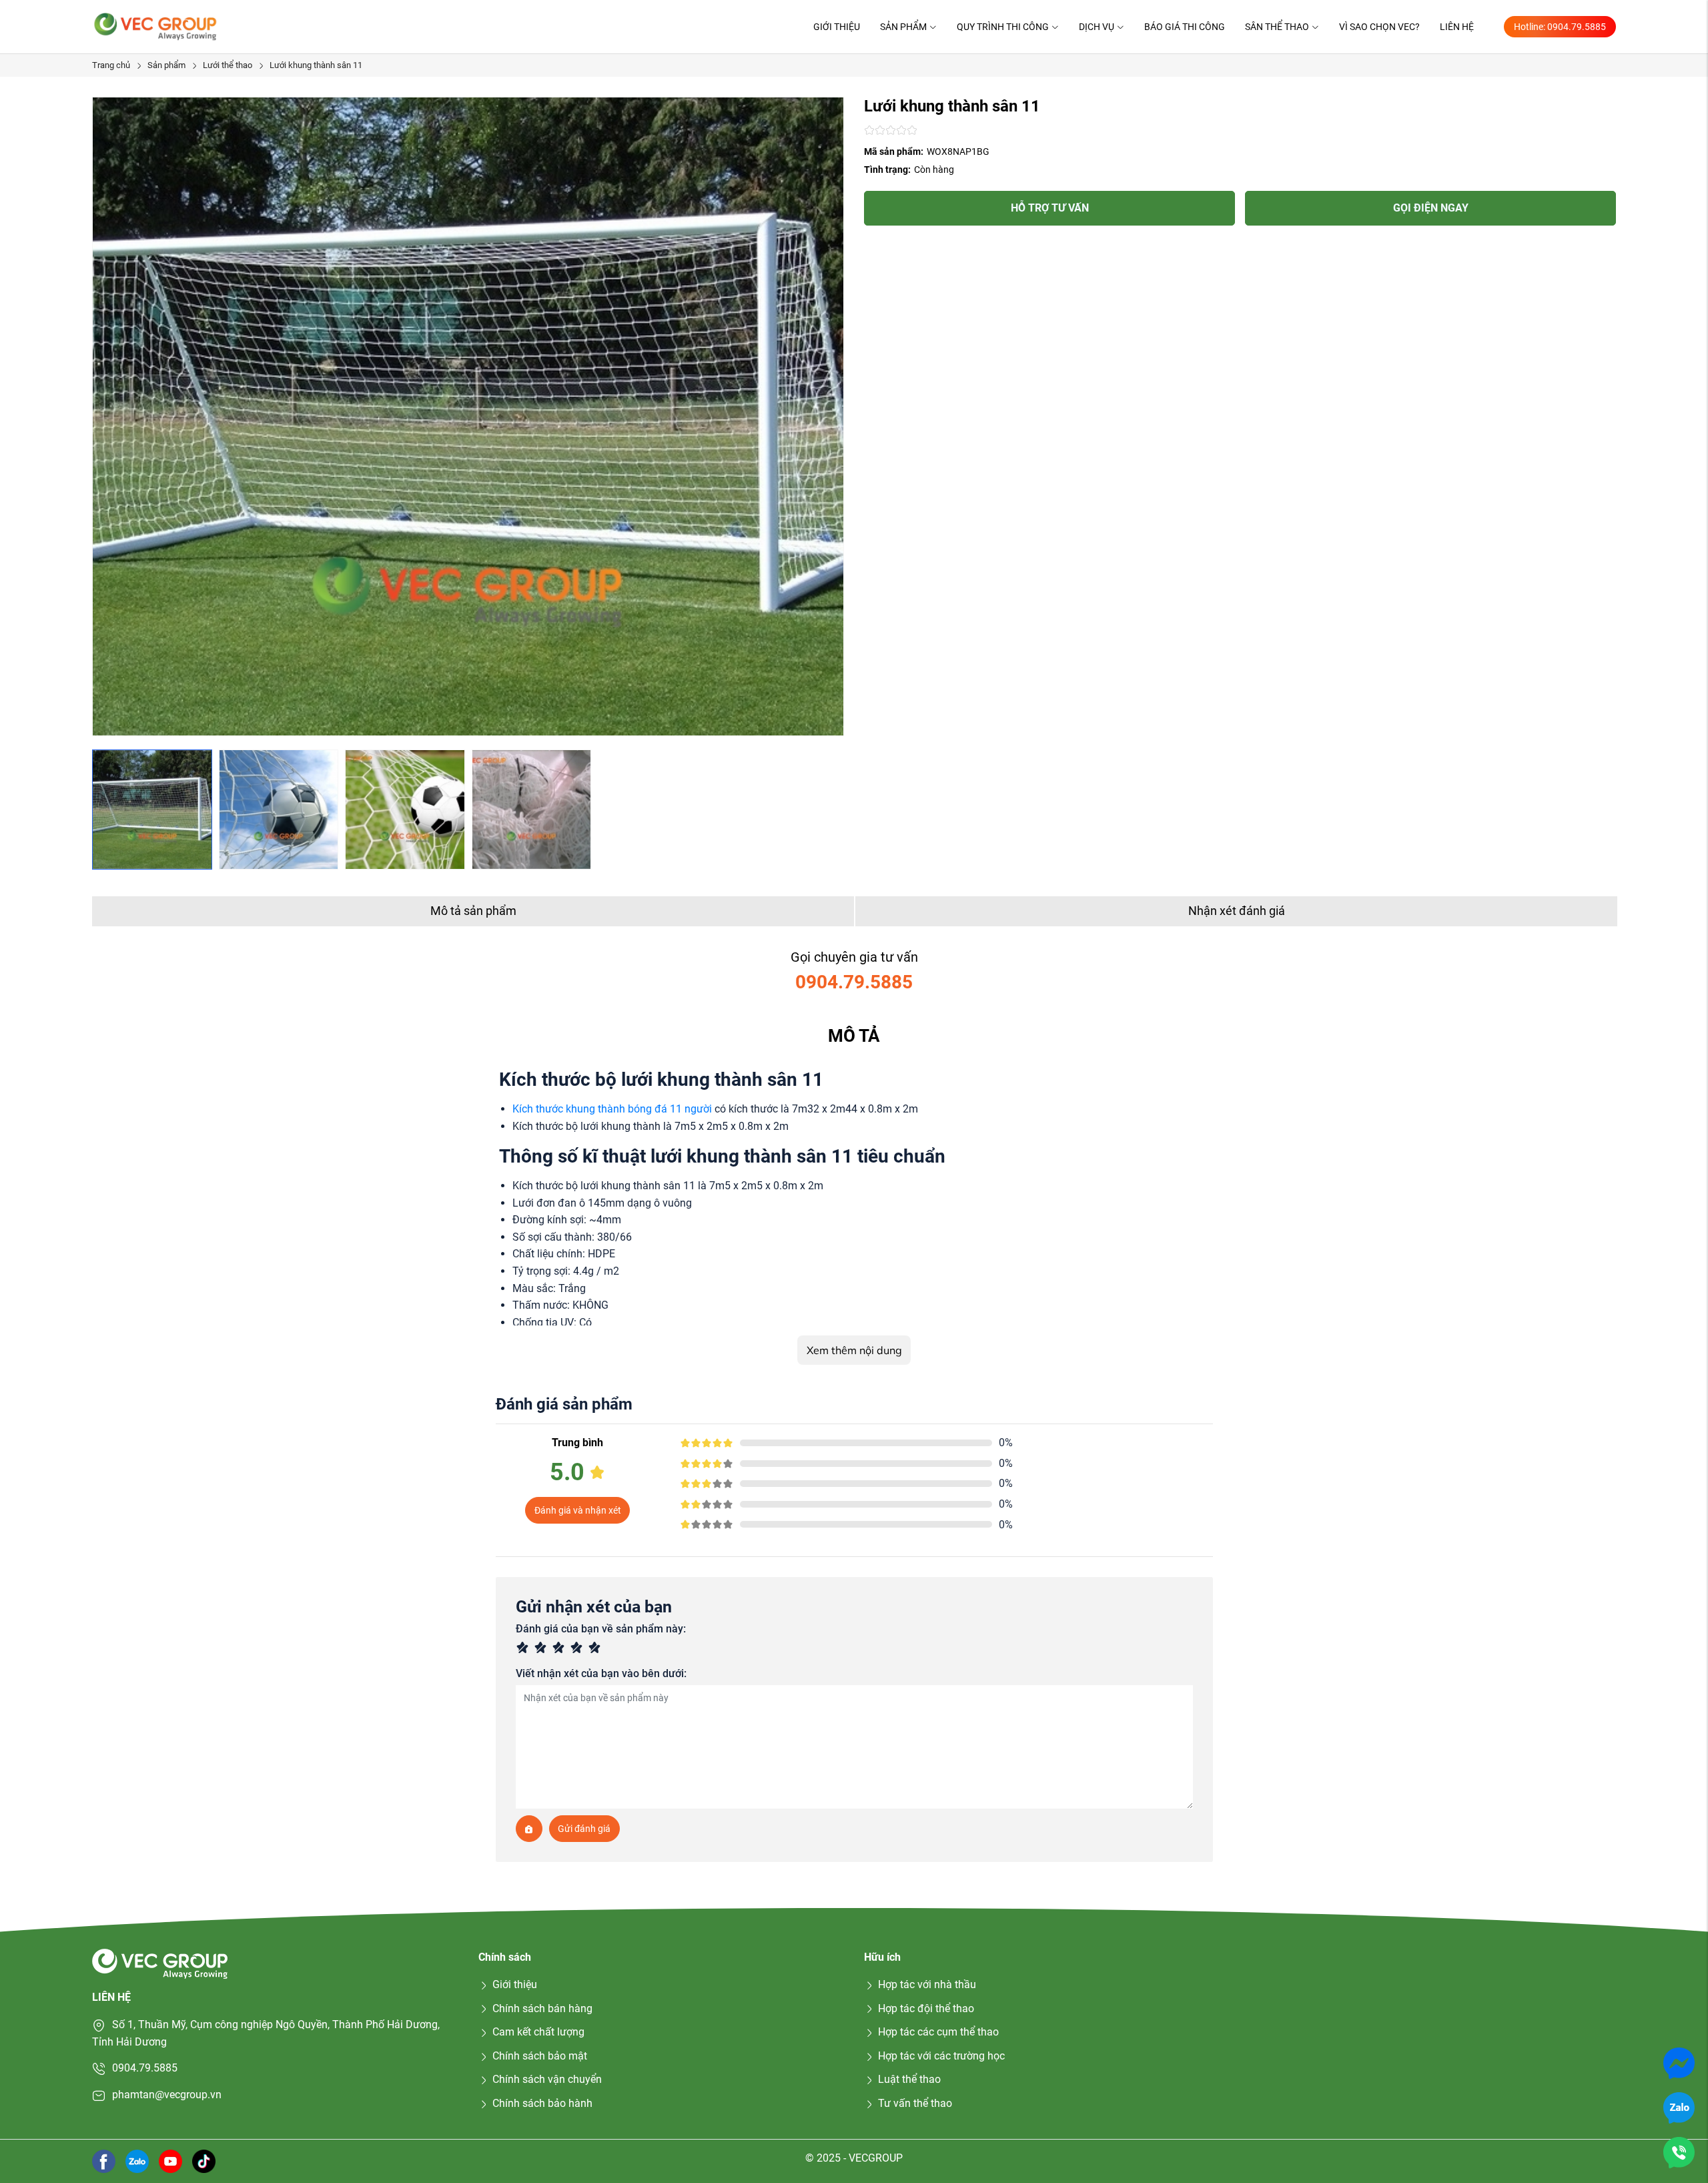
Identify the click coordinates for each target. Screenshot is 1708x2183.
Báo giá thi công (1185, 27)
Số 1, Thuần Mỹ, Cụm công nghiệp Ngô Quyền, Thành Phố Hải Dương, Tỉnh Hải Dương (266, 2033)
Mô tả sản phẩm (473, 911)
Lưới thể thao (228, 65)
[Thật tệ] (525, 1649)
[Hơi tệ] (543, 1649)
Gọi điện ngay (1431, 208)
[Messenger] (1679, 2063)
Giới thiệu (837, 27)
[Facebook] (104, 2161)
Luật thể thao (909, 2079)
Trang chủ (111, 65)
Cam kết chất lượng (538, 2032)
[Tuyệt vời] (597, 1649)
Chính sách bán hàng (542, 2008)
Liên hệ (1457, 27)
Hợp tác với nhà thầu (927, 1984)
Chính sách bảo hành (542, 2103)
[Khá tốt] (579, 1649)
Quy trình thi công (1003, 27)
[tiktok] (204, 2161)
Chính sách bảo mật (540, 2056)
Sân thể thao (1277, 27)
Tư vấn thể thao (915, 2103)
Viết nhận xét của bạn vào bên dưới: (601, 1673)
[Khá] (561, 1649)
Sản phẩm (903, 27)
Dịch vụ (1097, 27)
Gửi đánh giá (584, 1829)
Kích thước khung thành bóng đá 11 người (612, 1109)
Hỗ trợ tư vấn (1050, 208)
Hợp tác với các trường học (941, 2056)
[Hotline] (1679, 2152)
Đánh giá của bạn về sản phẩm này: (601, 1629)
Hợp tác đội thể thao (926, 2008)
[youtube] (170, 2161)
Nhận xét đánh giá (1237, 911)
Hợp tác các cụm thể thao (938, 2032)
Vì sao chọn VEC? (1379, 27)
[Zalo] (1679, 2107)
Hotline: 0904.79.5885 (1560, 27)
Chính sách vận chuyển (547, 2079)
